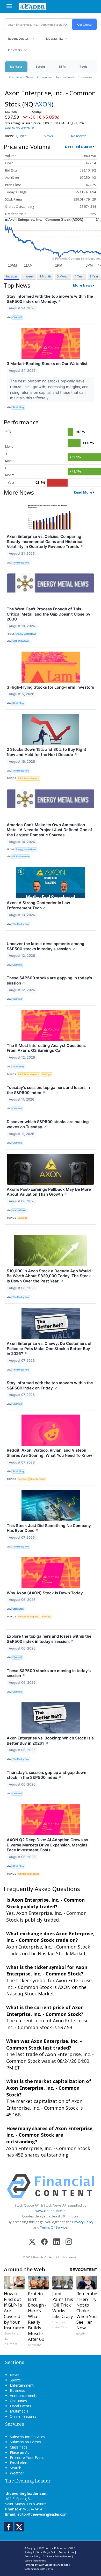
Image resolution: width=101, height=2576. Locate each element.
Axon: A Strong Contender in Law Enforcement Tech (38, 905)
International (65, 77)
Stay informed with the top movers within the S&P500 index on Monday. (50, 299)
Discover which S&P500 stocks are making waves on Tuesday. (48, 1124)
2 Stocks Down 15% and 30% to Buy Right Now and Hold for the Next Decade (46, 752)
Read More (83, 492)
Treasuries (85, 77)
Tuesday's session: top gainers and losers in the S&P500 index (48, 1090)
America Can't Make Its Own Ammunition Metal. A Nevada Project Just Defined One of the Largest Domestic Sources (49, 830)
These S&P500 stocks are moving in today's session (49, 1673)
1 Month (45, 276)
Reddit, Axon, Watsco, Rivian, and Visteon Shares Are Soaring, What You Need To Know (49, 1453)
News (29, 77)
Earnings (46, 1074)
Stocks (41, 66)
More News (83, 285)
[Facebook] (44, 2242)
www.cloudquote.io (51, 2211)
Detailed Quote (79, 147)
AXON (43, 104)
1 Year (79, 276)
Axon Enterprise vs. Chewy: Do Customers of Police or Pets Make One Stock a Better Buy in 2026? (49, 1349)
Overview (15, 77)
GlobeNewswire (21, 641)
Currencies (45, 77)
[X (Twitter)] (32, 2242)
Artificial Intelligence (28, 778)
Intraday (12, 276)
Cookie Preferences (35, 2561)
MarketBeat (19, 1210)
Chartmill (17, 317)
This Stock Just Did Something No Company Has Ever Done (49, 1528)
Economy (23, 1479)
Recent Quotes (18, 38)
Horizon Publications (57, 2548)
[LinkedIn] (57, 2242)
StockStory (18, 407)
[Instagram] (69, 2242)
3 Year (94, 276)
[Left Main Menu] (9, 6)
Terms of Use (66, 2552)
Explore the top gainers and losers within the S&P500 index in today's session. (49, 1639)
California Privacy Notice (57, 2556)
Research (79, 136)
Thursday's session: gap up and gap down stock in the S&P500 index (46, 1775)
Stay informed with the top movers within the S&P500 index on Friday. (50, 1385)
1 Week (28, 276)
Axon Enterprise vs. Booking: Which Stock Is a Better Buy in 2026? (50, 1741)
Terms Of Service (54, 2227)
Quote (21, 136)
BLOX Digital (46, 2569)
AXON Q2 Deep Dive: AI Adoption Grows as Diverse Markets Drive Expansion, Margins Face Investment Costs (47, 1845)
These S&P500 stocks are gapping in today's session (49, 980)
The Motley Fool (21, 563)
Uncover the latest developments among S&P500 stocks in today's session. (46, 946)
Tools (83, 66)
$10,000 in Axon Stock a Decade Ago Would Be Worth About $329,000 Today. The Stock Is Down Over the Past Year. (49, 1276)
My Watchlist (55, 38)
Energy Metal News (26, 634)
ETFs (62, 66)
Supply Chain (38, 1479)
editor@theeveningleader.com (42, 2514)
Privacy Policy (83, 2222)
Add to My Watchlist (19, 128)
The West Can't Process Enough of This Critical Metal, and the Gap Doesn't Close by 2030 (49, 614)
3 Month (63, 276)
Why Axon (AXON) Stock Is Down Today (45, 1593)
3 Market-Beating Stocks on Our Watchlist (47, 364)
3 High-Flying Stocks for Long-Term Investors (50, 687)
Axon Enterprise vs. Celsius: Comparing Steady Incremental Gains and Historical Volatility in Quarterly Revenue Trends (45, 542)
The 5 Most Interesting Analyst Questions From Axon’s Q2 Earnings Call (46, 1048)
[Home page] (32, 6)
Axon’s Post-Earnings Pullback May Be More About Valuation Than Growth (49, 1192)
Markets (16, 66)
